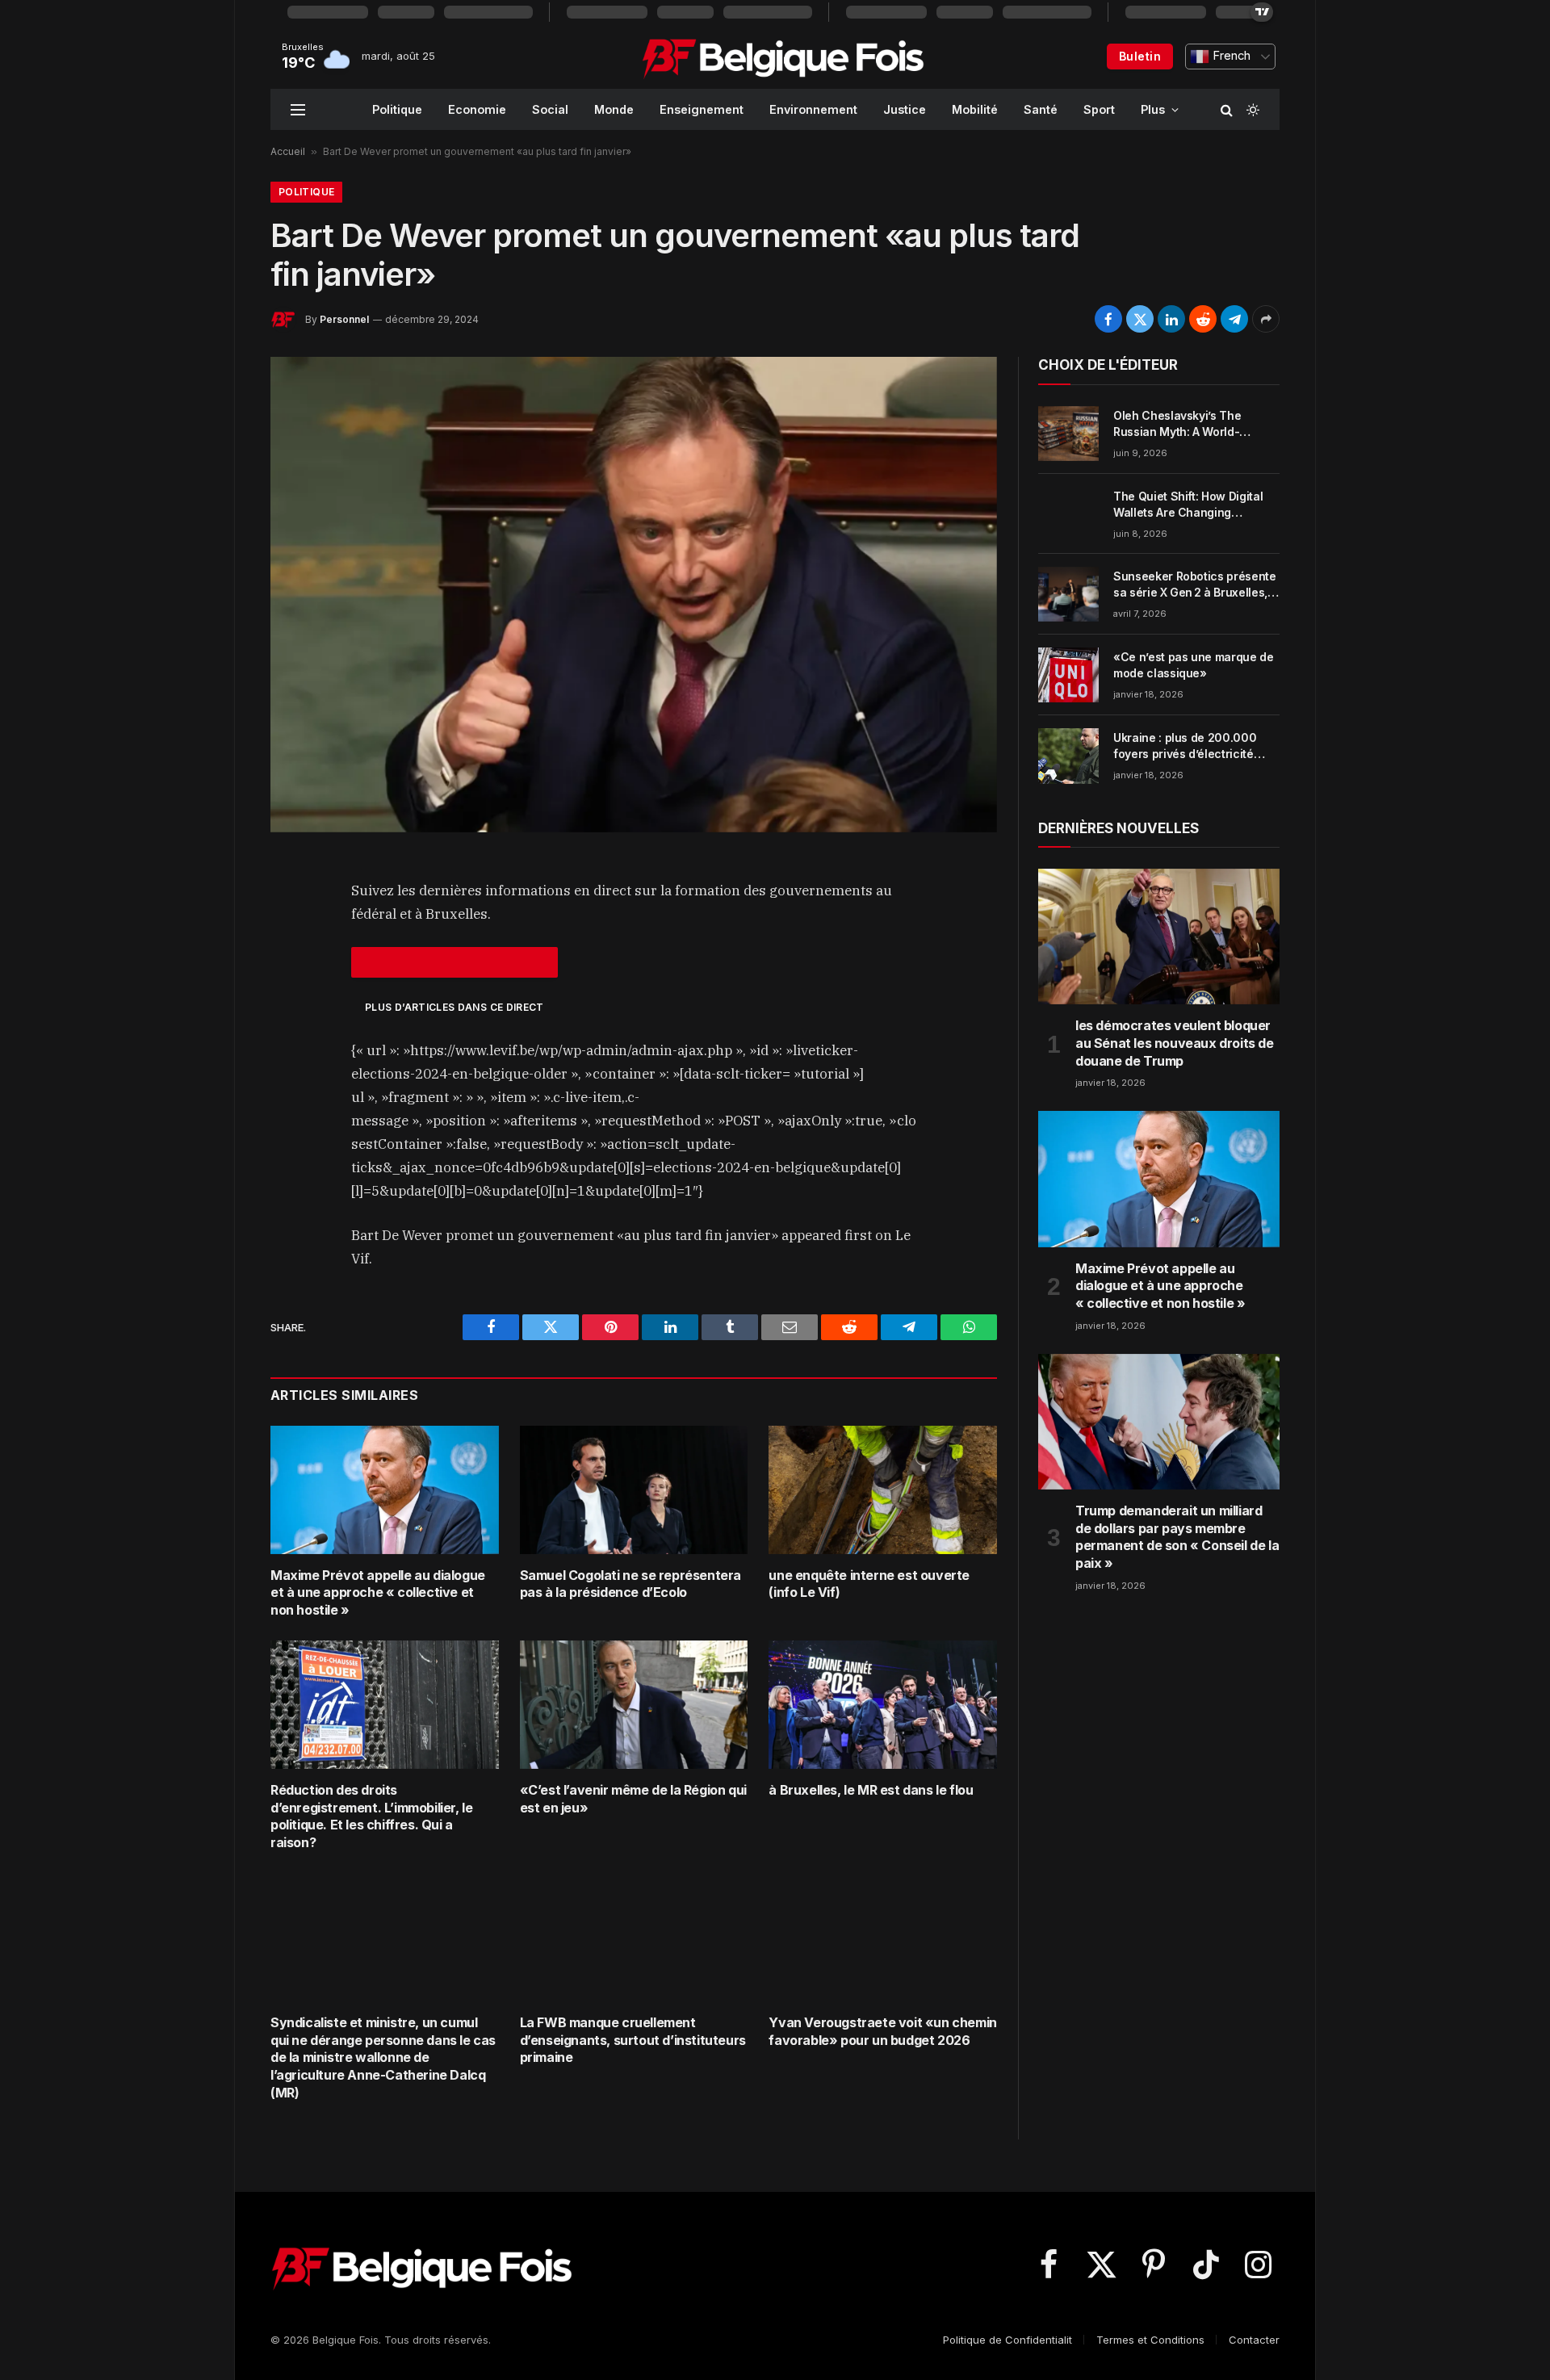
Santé (1041, 109)
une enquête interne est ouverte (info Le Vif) (869, 1584)
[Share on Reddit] (1203, 319)
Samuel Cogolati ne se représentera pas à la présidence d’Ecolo (630, 1584)
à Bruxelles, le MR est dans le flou (871, 1790)
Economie (477, 109)
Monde (614, 109)
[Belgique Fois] (783, 57)
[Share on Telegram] (1234, 319)
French (1230, 56)
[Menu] (298, 109)
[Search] (1227, 109)
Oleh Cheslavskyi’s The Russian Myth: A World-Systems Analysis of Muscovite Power (1177, 424)
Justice (905, 109)
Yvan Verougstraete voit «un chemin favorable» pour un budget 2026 (882, 2031)
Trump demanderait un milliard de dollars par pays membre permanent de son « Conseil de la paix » (1177, 1537)
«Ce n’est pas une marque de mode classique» (1194, 665)
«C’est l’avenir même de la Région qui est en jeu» (633, 1799)
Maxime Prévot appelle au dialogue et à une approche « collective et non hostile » (378, 1593)
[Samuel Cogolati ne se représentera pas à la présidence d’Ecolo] (634, 1490)
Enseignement (702, 109)
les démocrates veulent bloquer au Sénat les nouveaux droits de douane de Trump (1175, 1043)
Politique (397, 109)
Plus (1153, 109)
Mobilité (975, 109)
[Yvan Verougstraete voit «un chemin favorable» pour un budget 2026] (883, 1937)
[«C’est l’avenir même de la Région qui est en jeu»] (634, 1705)
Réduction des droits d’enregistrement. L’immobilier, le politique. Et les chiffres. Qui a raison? (371, 1816)
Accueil (288, 151)
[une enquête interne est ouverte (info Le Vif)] (883, 1490)
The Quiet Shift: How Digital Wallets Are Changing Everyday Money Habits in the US (1194, 505)
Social (550, 109)
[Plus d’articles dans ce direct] (455, 962)
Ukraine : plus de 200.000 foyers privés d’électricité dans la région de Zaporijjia (1188, 746)
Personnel (344, 319)
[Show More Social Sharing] (1266, 319)
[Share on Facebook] (1108, 319)
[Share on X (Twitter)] (1140, 319)
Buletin (1140, 56)
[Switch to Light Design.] (1251, 110)
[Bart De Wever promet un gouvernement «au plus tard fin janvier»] (634, 594)
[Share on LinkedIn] (1171, 319)
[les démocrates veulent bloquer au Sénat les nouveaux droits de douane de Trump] (1159, 936)
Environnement (813, 109)
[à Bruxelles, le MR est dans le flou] (883, 1705)
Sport (1099, 109)
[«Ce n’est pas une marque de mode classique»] (1068, 675)
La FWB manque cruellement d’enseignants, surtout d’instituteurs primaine (633, 2040)
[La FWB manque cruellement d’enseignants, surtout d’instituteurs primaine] (634, 1937)
